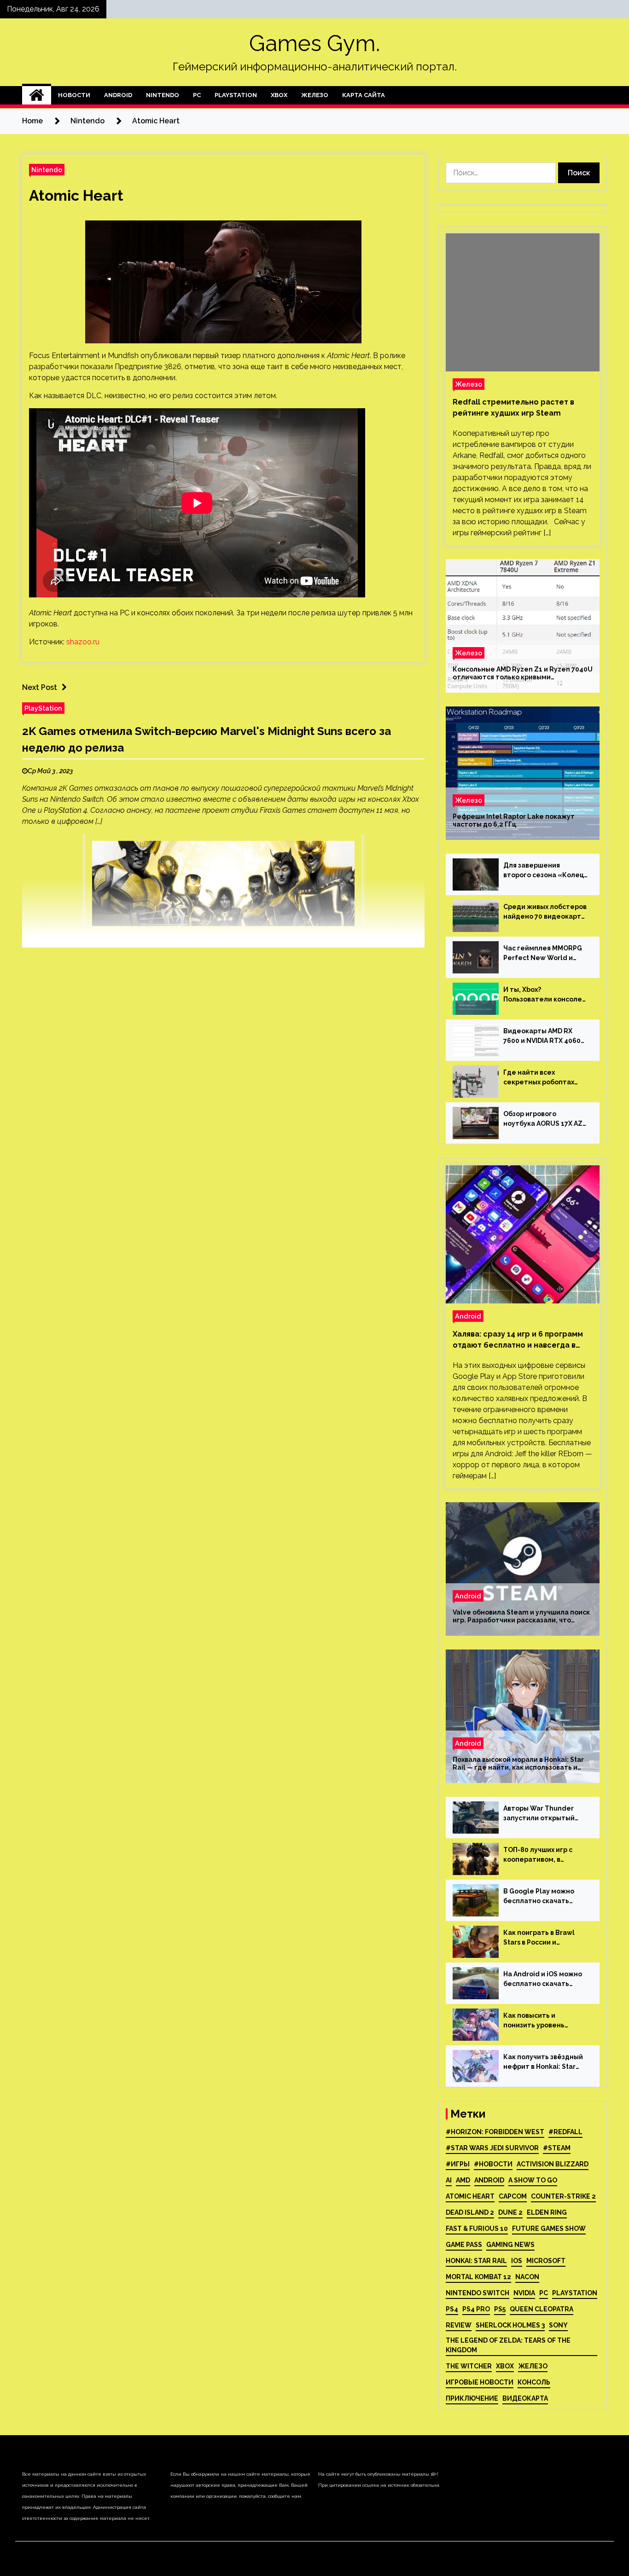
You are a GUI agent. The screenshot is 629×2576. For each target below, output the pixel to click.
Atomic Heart (76, 195)
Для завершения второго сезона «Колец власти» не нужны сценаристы (544, 871)
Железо (315, 95)
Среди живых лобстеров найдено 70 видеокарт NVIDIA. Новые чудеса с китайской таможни (545, 912)
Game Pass (464, 2245)
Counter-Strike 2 (563, 2196)
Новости (74, 95)
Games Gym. (314, 43)
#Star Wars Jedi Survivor (492, 2148)
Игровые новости (480, 2382)
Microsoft (546, 2261)
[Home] (37, 95)
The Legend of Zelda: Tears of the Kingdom (508, 2345)
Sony (558, 2325)
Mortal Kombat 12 (478, 2277)
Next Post (40, 687)
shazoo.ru (83, 642)
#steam (557, 2148)
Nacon (527, 2277)
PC (197, 95)
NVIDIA (524, 2293)
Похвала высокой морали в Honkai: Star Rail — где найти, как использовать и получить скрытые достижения (518, 1764)
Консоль (534, 2382)
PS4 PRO (476, 2309)
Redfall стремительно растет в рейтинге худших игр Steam (513, 408)
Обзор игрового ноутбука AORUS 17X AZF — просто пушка (545, 1119)
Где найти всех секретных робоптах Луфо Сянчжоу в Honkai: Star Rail (543, 1078)
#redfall (565, 2132)
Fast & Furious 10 (477, 2229)
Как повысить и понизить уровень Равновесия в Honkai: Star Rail (539, 2021)
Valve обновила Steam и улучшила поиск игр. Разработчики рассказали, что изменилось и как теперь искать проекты (521, 1616)
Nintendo (163, 95)
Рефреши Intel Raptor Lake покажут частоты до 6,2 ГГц (514, 820)
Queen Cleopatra (542, 2309)
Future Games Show (549, 2229)
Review (459, 2325)
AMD (463, 2180)
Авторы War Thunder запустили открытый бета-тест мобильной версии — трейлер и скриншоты (541, 1814)
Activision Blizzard (553, 2164)
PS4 (452, 2309)
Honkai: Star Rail (476, 2261)
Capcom (513, 2196)
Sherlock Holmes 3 (510, 2325)
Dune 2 (510, 2212)
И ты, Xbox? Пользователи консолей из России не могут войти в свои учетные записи (545, 995)
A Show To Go (533, 2180)
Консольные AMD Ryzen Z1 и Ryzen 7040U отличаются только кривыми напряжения (523, 673)
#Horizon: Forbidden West (495, 2132)
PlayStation (236, 95)
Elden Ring (547, 2212)
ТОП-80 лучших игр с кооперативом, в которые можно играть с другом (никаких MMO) (545, 1855)
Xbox (279, 95)
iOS (517, 2261)
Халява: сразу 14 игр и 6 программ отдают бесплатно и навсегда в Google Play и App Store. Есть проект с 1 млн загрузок (518, 1340)
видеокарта (525, 2398)
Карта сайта (364, 95)
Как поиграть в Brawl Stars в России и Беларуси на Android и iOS (541, 1938)
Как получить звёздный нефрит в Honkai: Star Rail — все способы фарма (543, 2062)
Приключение (472, 2398)
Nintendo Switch (478, 2293)
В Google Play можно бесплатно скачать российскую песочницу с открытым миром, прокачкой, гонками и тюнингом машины (545, 1897)
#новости (493, 2164)
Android (118, 95)
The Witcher (469, 2366)
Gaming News (510, 2245)
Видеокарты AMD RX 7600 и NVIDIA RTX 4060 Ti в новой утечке (542, 1036)
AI (449, 2180)
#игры (458, 2164)
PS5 (500, 2309)
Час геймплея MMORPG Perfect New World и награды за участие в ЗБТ (543, 954)
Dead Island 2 (470, 2212)
